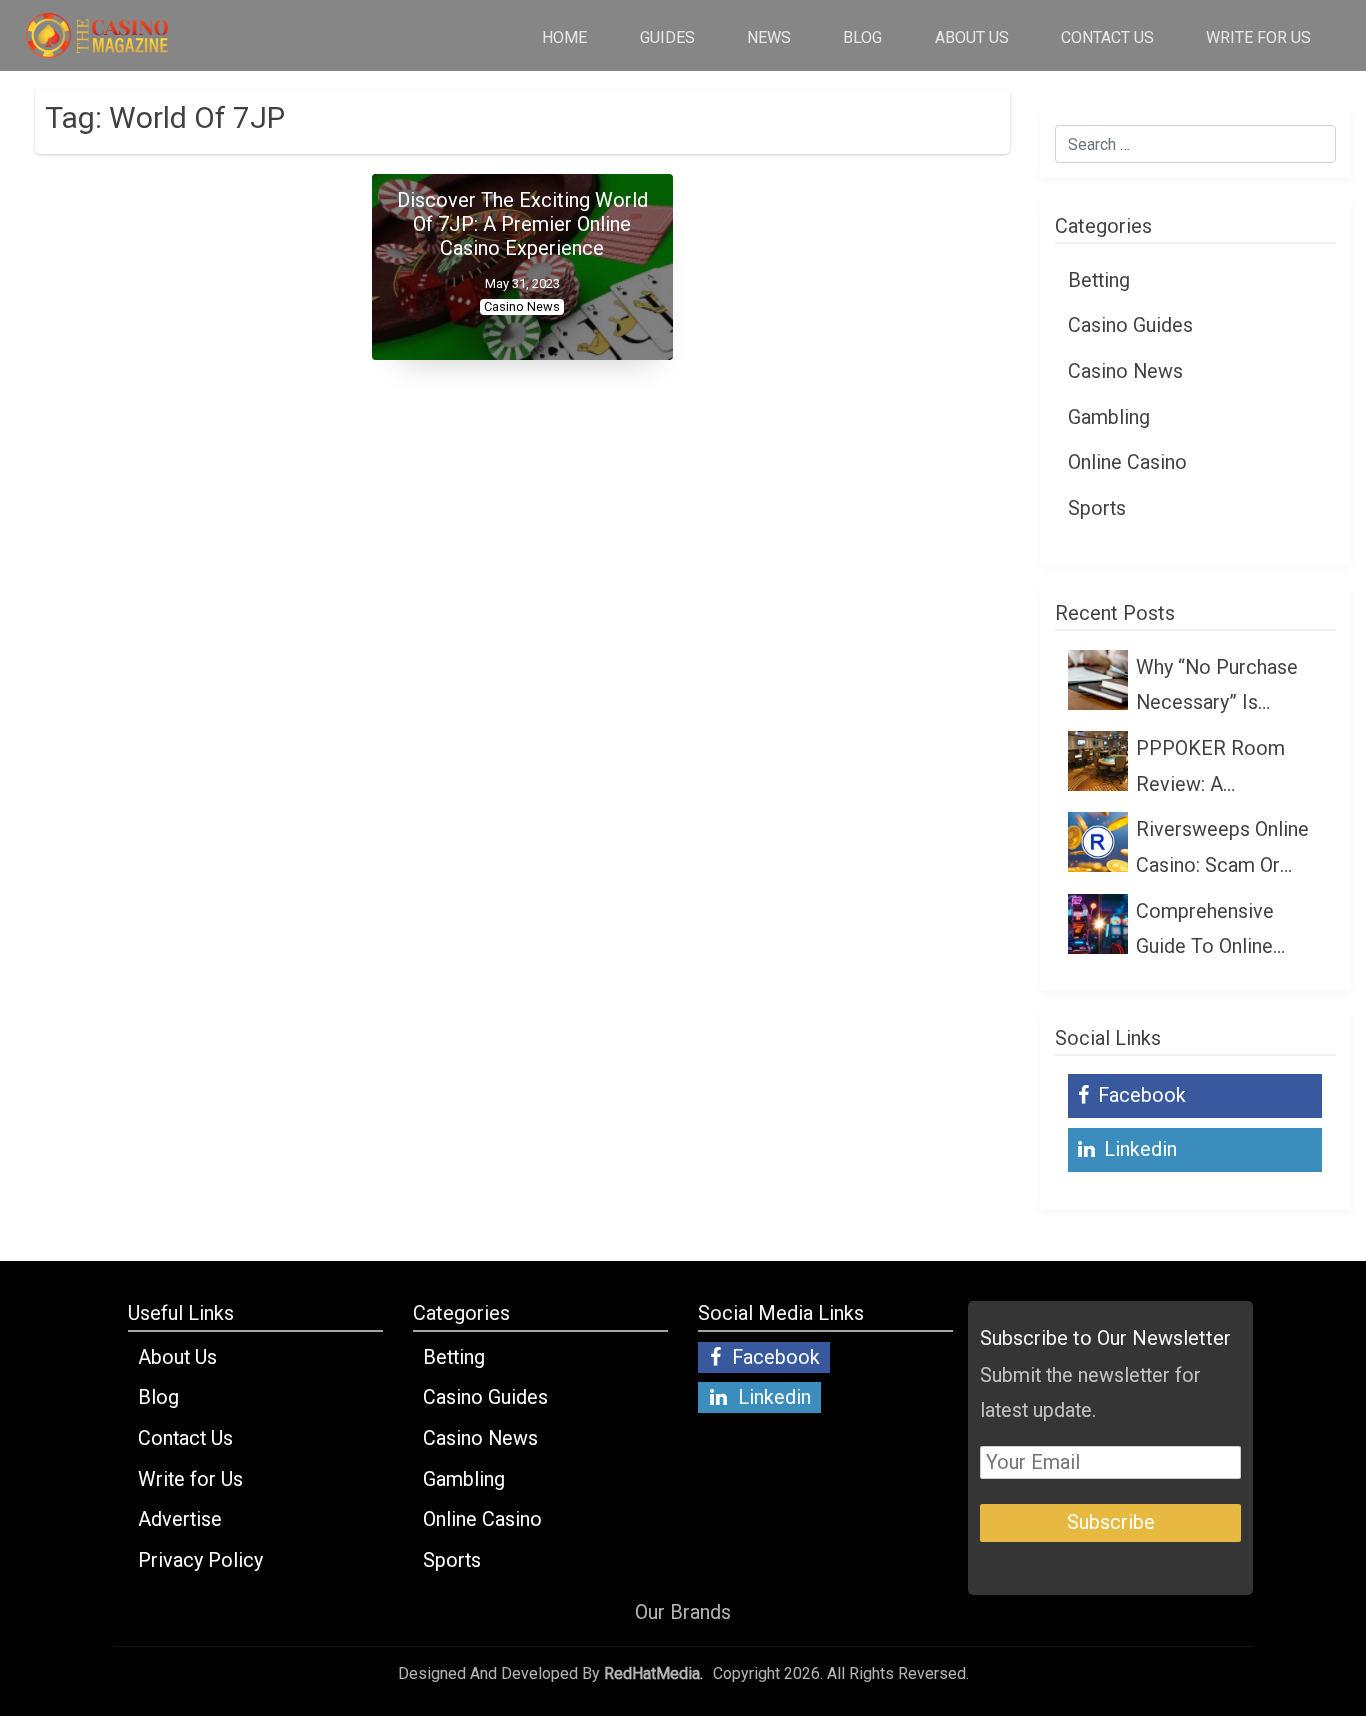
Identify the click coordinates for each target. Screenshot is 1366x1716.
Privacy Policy (200, 1560)
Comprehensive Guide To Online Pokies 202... (1205, 932)
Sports (1097, 508)
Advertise (180, 1519)
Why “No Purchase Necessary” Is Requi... (1217, 688)
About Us (972, 37)
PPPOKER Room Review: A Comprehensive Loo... (1210, 769)
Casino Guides (1130, 325)
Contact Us (1107, 37)
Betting (1099, 280)
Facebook (1139, 1095)
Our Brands (683, 1612)
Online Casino (1127, 462)
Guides (667, 37)
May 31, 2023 (522, 283)
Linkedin (1138, 1149)
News (769, 37)
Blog (862, 37)
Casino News (522, 306)
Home (564, 37)
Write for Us (1258, 37)
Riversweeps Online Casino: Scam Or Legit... (1222, 850)
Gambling (1109, 417)
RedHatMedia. (653, 1673)
